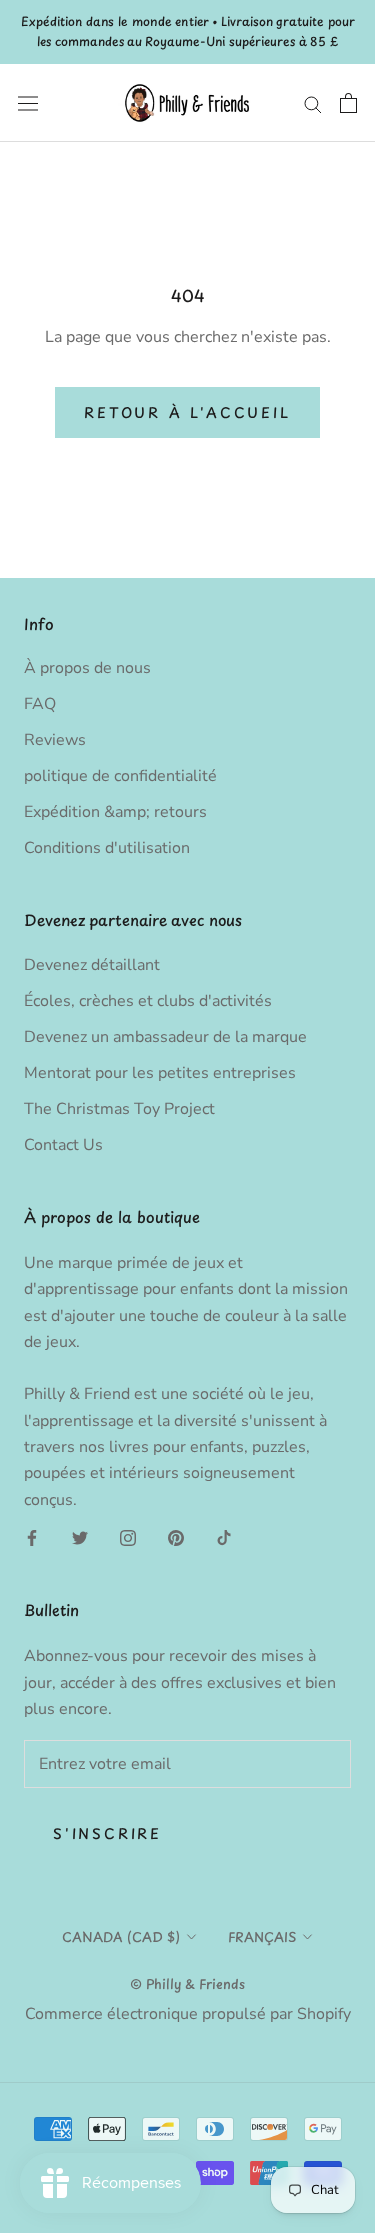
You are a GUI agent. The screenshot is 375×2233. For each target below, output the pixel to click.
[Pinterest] (176, 1537)
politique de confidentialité (120, 776)
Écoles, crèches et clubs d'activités (148, 1001)
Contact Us (63, 1145)
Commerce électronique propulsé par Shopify (188, 2014)
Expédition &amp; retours (115, 812)
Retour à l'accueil (187, 412)
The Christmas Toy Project (119, 1109)
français (262, 1936)
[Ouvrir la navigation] (28, 102)
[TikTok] (224, 1537)
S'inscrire (107, 1833)
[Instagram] (128, 1537)
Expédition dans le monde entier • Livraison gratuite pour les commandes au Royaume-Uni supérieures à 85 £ (188, 31)
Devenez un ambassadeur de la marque (165, 1037)
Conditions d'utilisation (107, 848)
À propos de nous (87, 668)
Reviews (55, 740)
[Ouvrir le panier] (348, 103)
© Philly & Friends (187, 1983)
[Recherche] (313, 103)
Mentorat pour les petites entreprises (160, 1073)
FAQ (40, 704)
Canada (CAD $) (121, 1936)
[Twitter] (80, 1537)
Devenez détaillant (92, 965)
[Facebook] (32, 1537)
